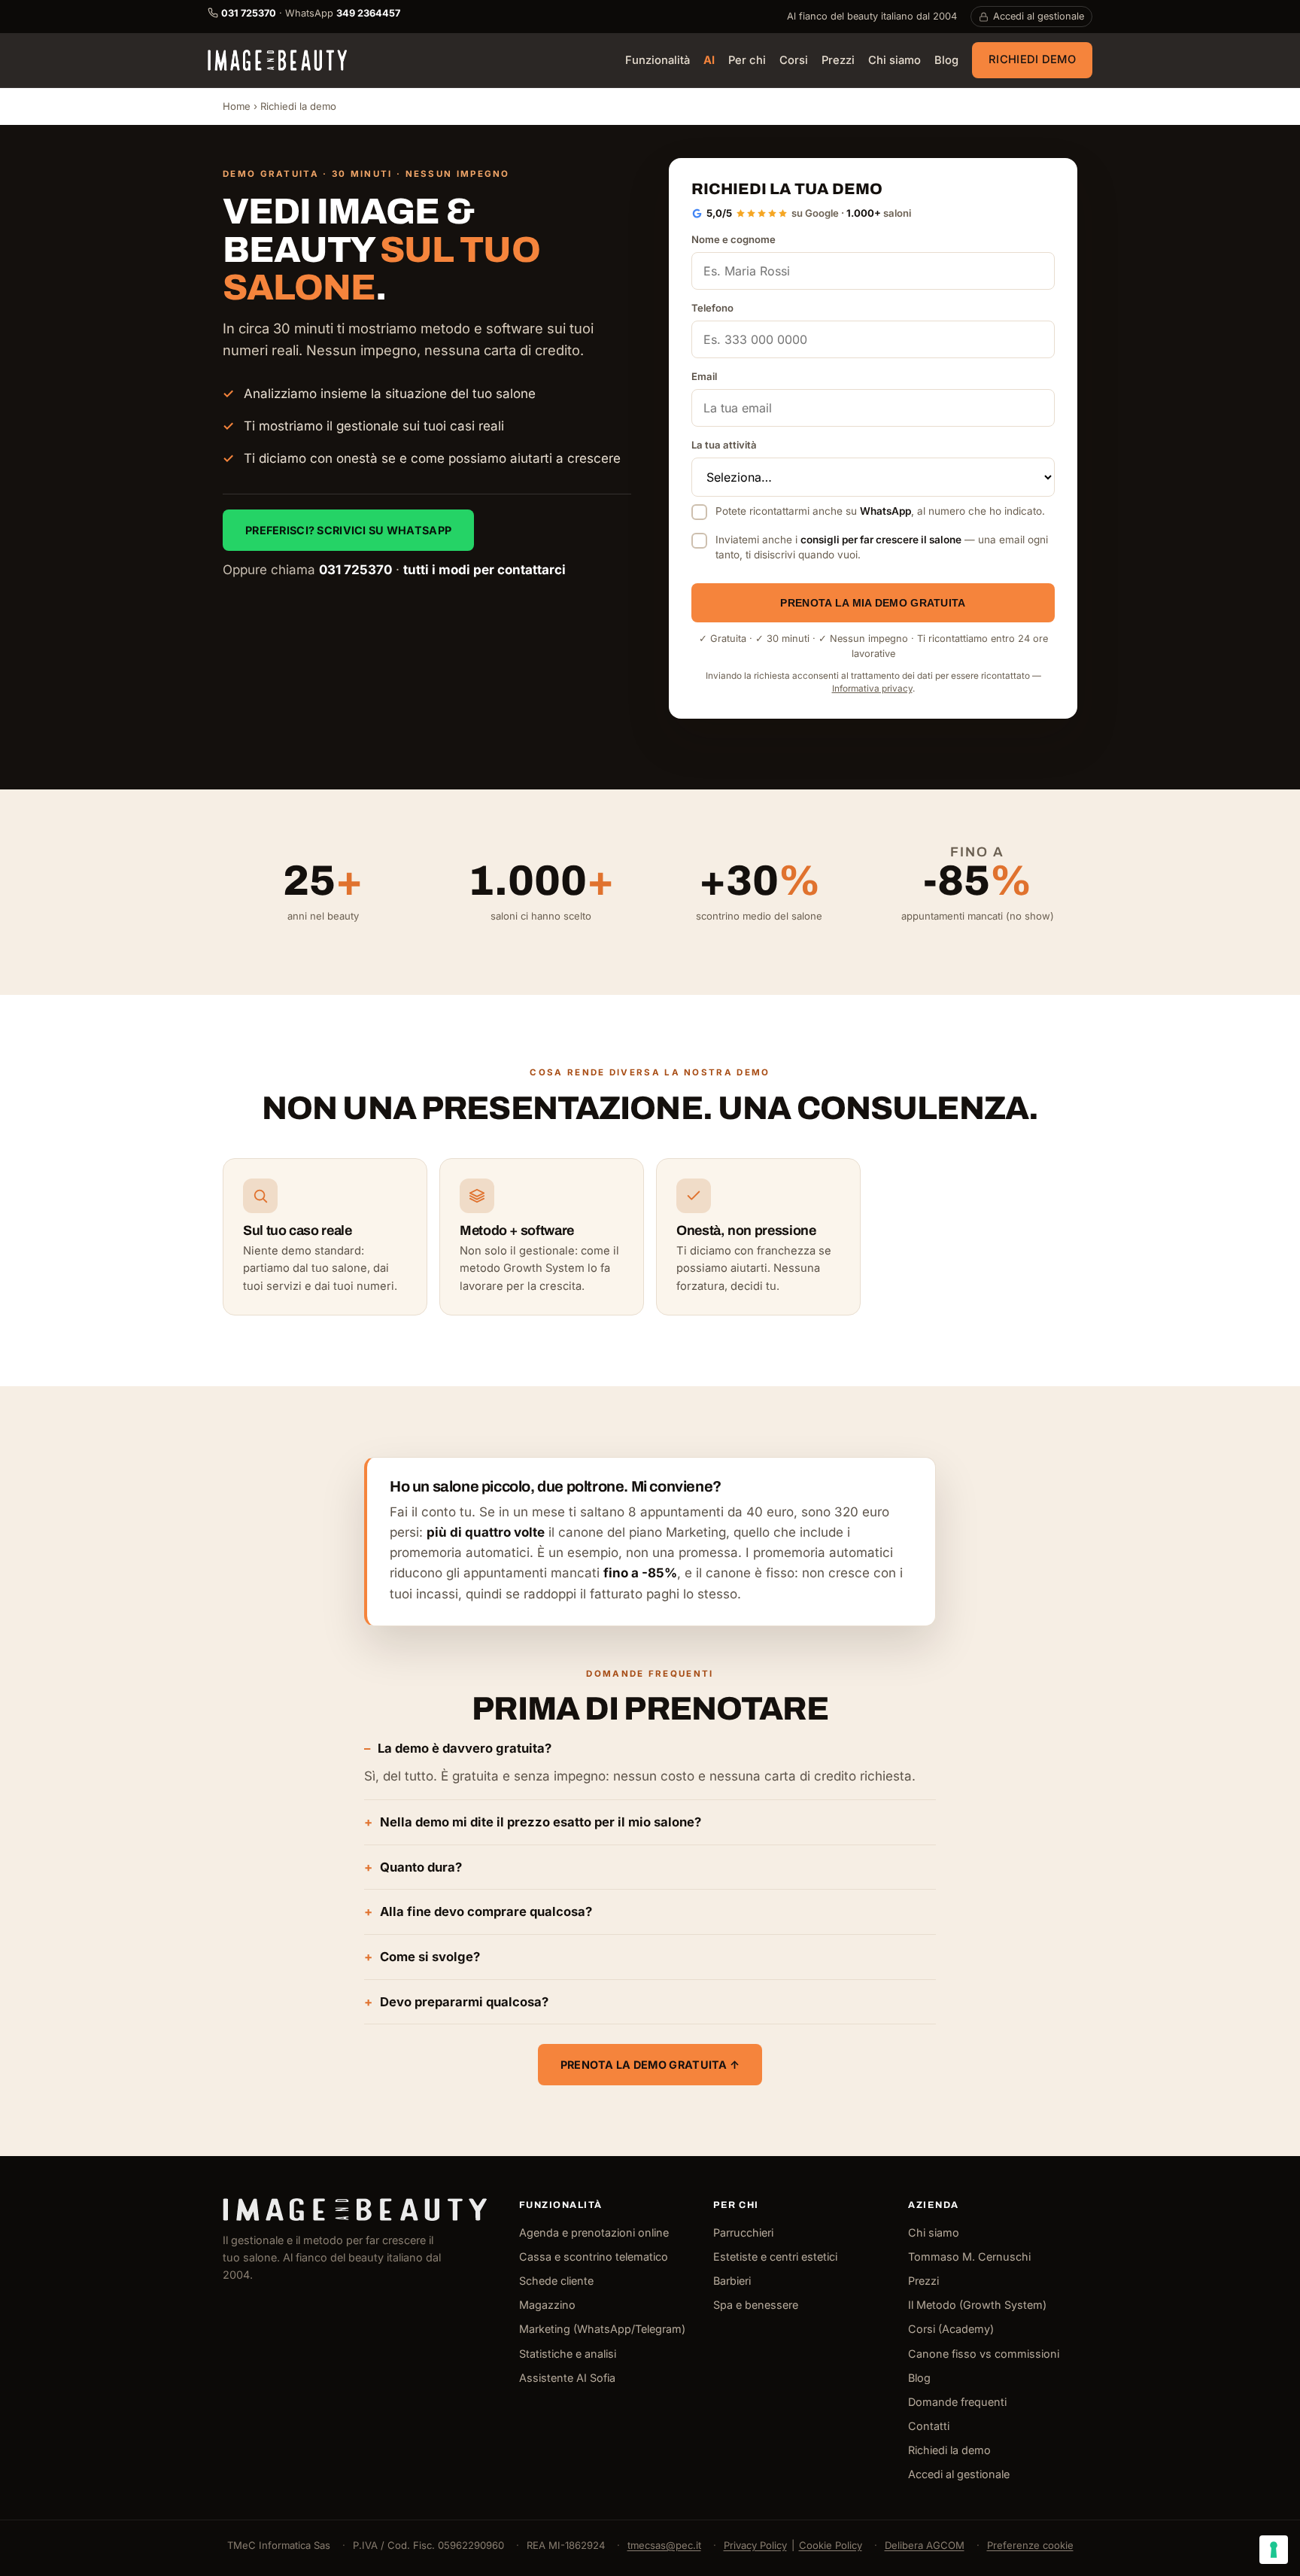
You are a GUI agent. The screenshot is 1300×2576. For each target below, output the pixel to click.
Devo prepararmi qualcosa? (464, 2002)
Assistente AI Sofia (567, 2378)
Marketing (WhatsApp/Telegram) (602, 2329)
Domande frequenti (957, 2402)
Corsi (794, 61)
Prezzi (838, 61)
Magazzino (547, 2305)
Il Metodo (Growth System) (977, 2305)
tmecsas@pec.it (664, 2545)
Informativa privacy (872, 689)
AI (709, 61)
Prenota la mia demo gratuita (873, 603)
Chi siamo (895, 61)
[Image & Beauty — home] (277, 60)
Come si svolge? (430, 1957)
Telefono (712, 308)
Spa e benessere (756, 2305)
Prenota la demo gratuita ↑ (650, 2065)
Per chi (747, 61)
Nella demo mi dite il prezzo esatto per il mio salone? (541, 1822)
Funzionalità (658, 61)
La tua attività (724, 445)
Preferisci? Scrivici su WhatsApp (348, 530)
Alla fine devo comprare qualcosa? (486, 1911)
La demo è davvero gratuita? (465, 1748)
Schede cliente (556, 2281)
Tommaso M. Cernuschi (969, 2257)
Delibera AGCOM (925, 2545)
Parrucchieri (743, 2232)
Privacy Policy (755, 2545)
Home (237, 106)
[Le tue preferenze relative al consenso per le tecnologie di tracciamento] (1274, 2550)
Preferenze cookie (1030, 2545)
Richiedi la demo (949, 2450)
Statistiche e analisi (568, 2354)
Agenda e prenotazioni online (594, 2232)
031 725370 (355, 570)
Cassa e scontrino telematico (594, 2257)
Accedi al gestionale (1039, 16)
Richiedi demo (1032, 59)
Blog (946, 61)
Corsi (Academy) (951, 2329)
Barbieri (732, 2281)
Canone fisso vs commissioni (984, 2354)
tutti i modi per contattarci (484, 570)
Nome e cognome (734, 239)
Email (704, 376)
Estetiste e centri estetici (775, 2257)
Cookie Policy (831, 2545)
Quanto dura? (421, 1867)
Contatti (929, 2426)
